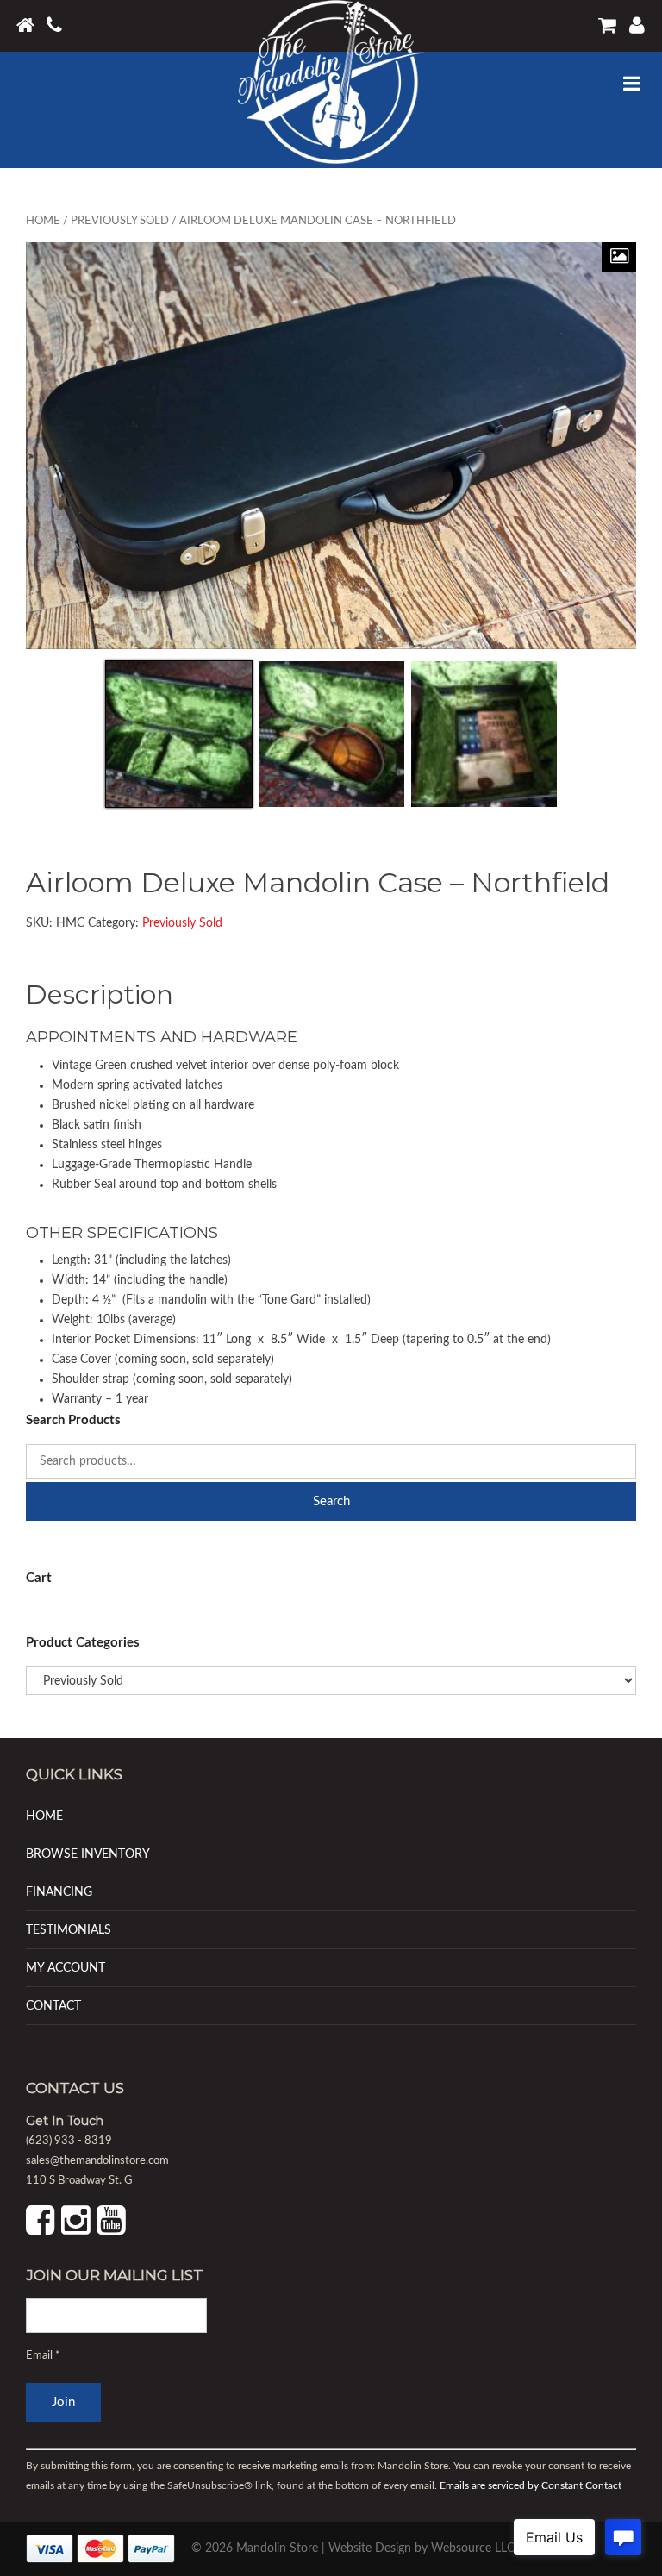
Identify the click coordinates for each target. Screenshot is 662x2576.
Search (331, 1501)
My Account (66, 1968)
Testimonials (69, 1930)
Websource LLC (473, 2548)
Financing (59, 1892)
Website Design (370, 2548)
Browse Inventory (88, 1854)
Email (43, 2356)
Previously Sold (120, 221)
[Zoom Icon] (619, 257)
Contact (53, 2006)
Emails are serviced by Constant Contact (531, 2485)
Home (43, 221)
